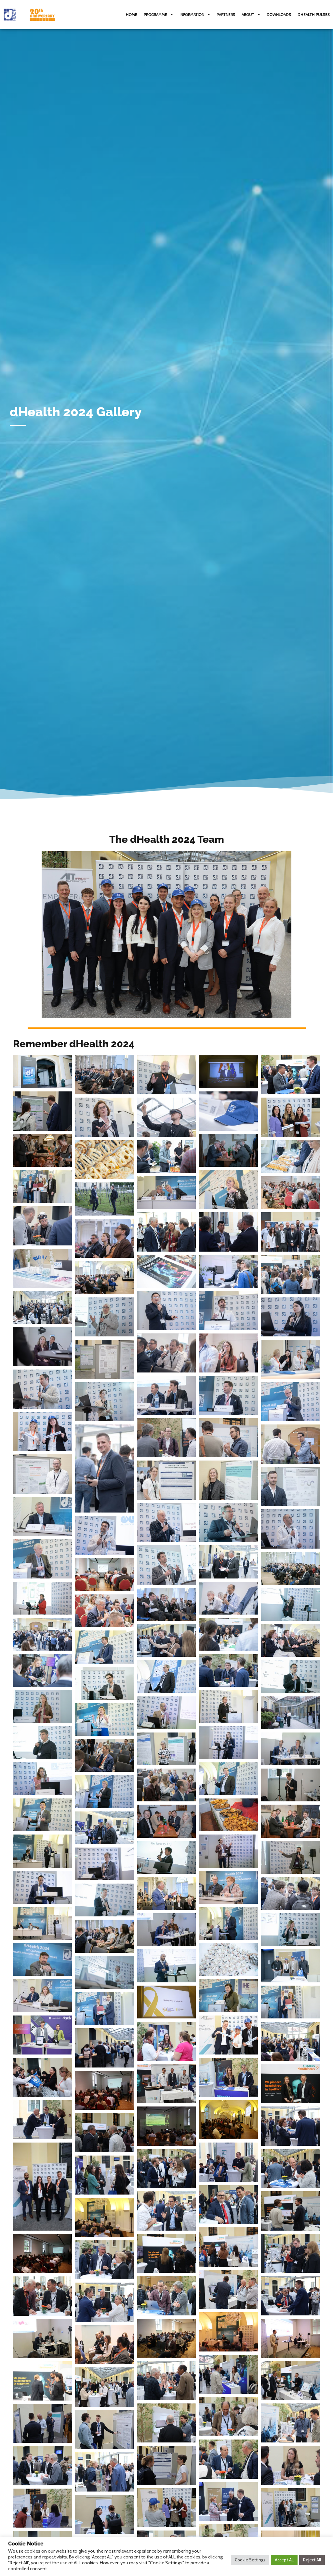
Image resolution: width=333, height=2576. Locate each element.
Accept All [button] (284, 2560)
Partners (226, 14)
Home (132, 14)
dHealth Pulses (314, 14)
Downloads (279, 14)
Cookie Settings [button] (250, 2560)
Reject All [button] (312, 2560)
